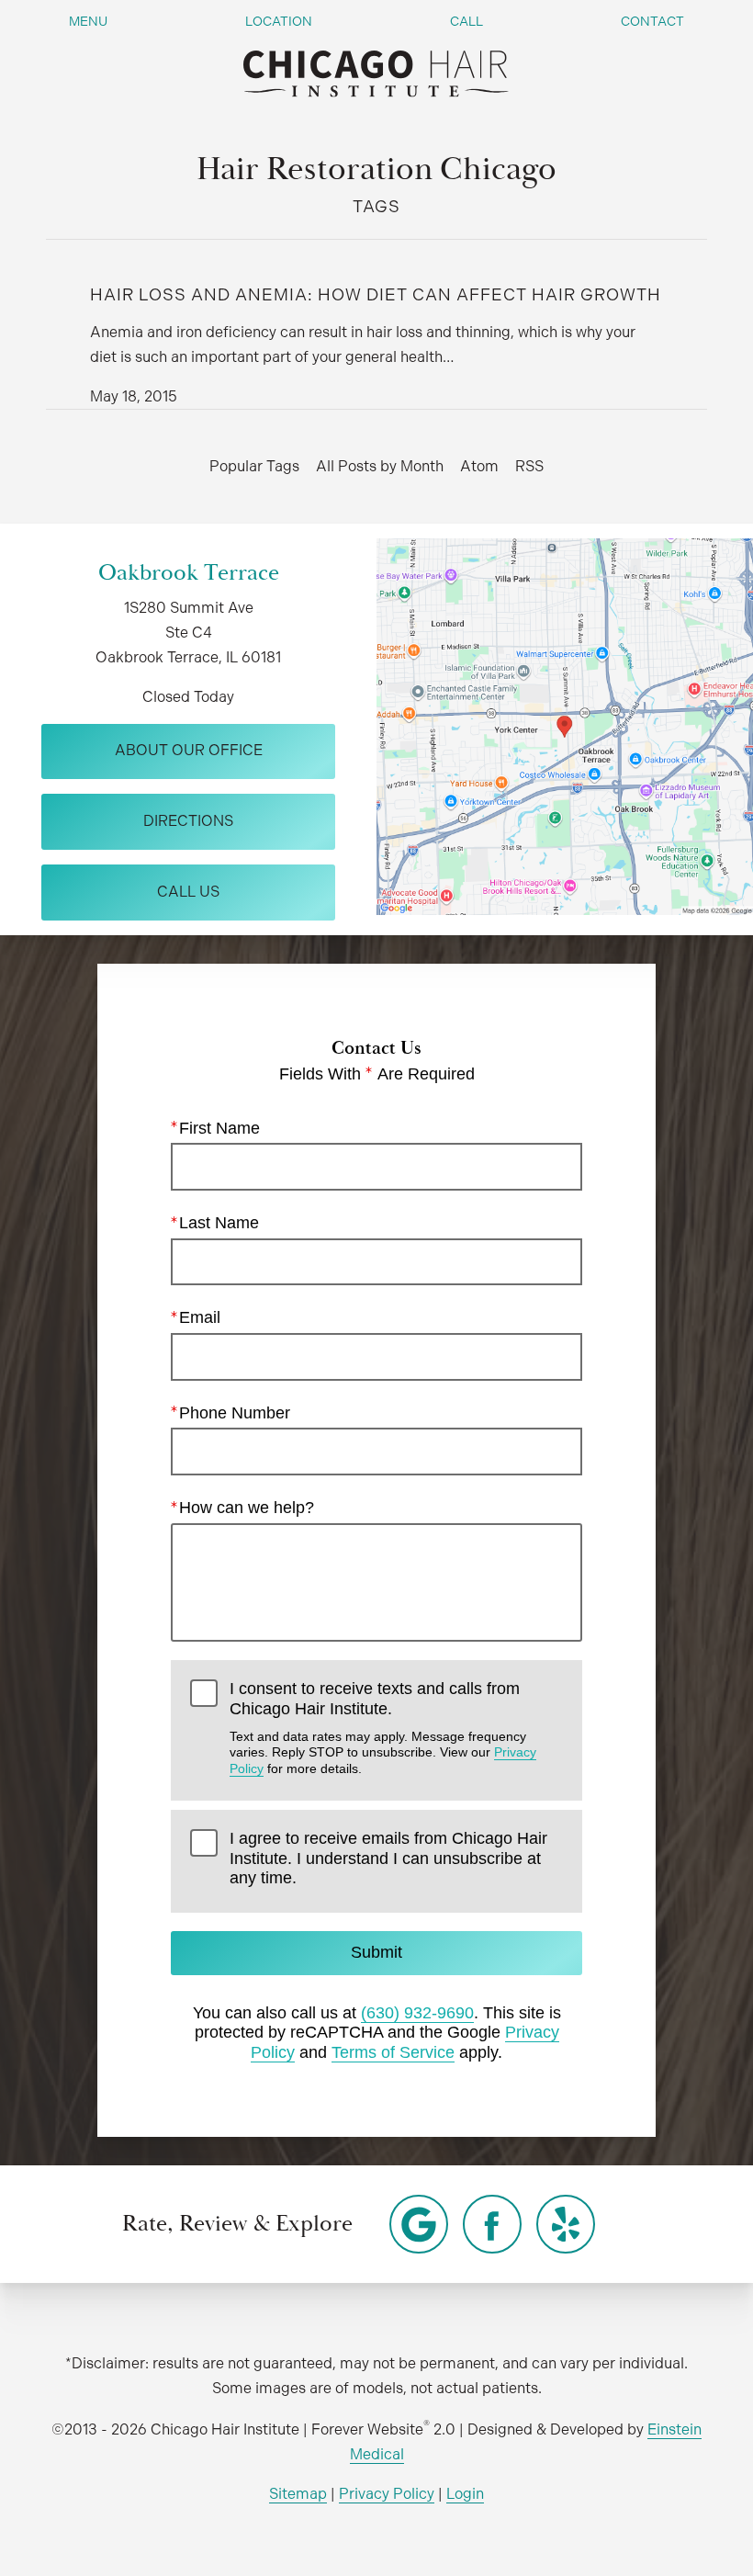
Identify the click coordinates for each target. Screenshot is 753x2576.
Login (465, 2494)
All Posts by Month (380, 466)
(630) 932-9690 (417, 2013)
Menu (88, 21)
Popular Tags (254, 466)
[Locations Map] (565, 725)
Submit (376, 1952)
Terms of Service (393, 2052)
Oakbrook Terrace (189, 573)
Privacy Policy (387, 2494)
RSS (529, 466)
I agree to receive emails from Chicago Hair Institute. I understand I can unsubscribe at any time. (388, 1858)
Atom (479, 466)
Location (279, 21)
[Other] (419, 2224)
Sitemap (298, 2494)
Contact (652, 21)
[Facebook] (492, 2224)
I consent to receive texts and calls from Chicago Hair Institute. (383, 1727)
